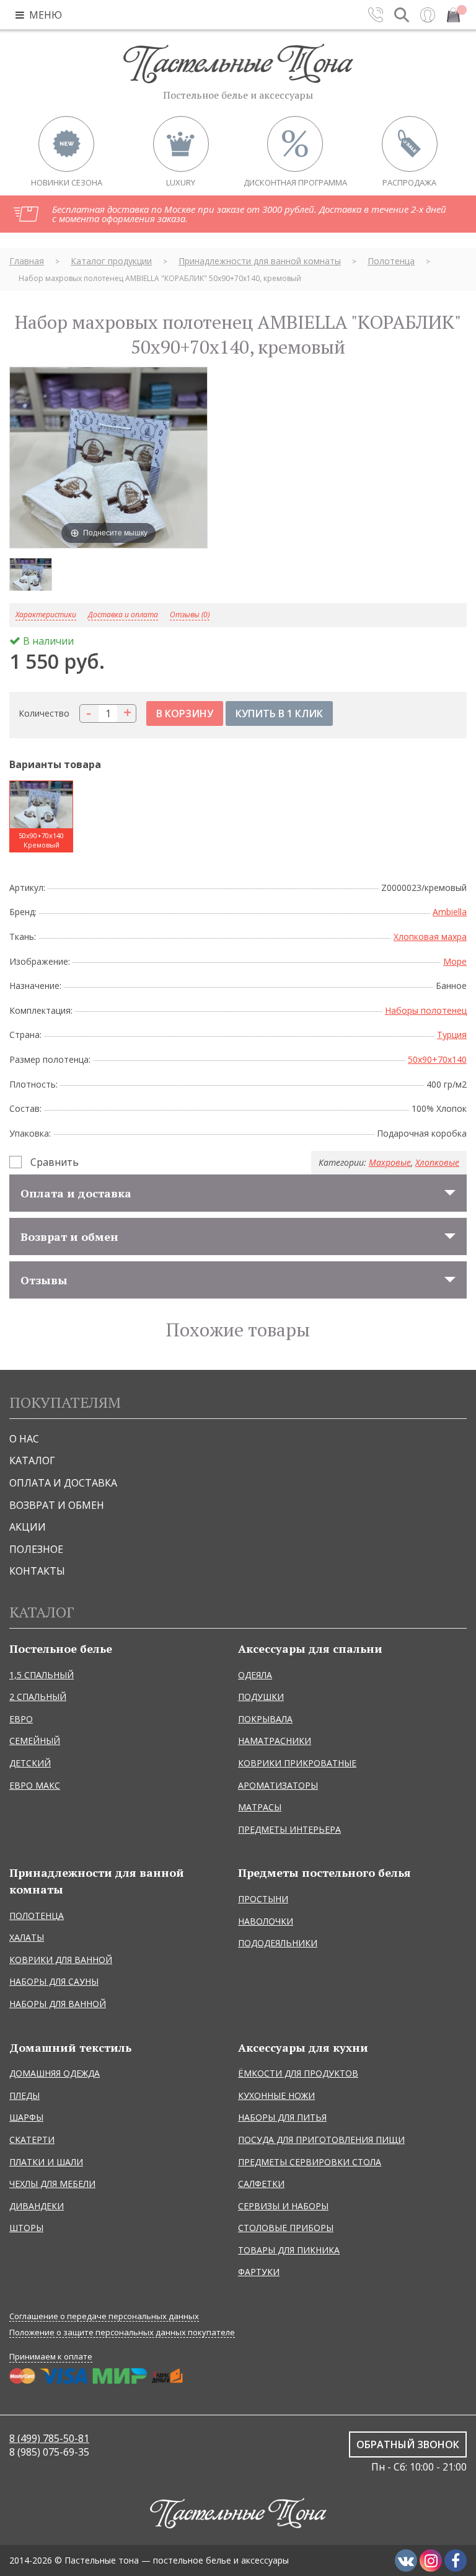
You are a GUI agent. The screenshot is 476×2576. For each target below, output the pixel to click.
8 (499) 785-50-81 (49, 2438)
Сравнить (55, 1162)
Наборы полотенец (426, 1010)
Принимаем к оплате (51, 2356)
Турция (452, 1035)
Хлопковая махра (430, 937)
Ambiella (450, 912)
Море (455, 961)
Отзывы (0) (190, 615)
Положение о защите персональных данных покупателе (122, 2332)
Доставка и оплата (123, 615)
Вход (428, 15)
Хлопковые (437, 1162)
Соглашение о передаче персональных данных (104, 2316)
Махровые (390, 1162)
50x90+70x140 (437, 1059)
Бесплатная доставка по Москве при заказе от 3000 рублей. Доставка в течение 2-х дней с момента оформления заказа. (249, 214)
